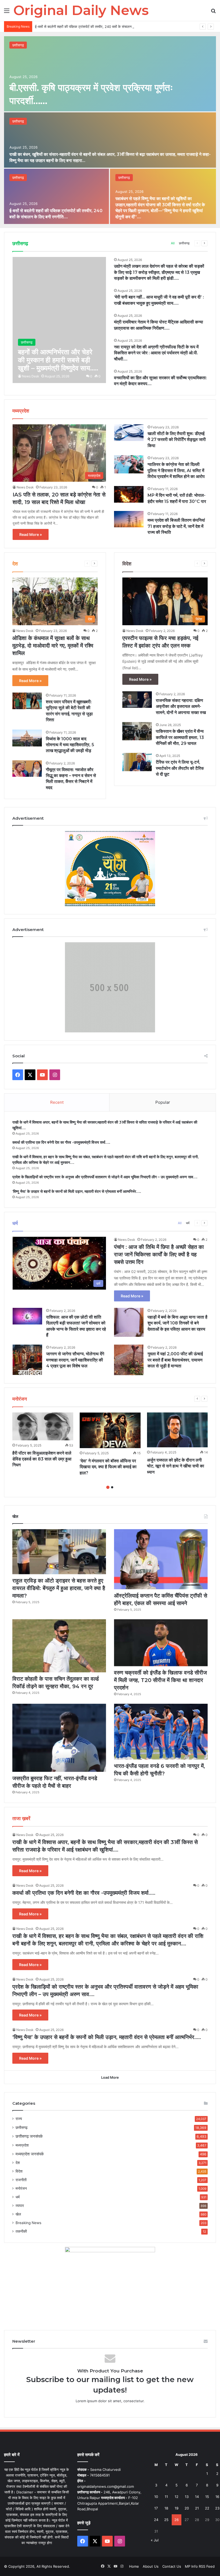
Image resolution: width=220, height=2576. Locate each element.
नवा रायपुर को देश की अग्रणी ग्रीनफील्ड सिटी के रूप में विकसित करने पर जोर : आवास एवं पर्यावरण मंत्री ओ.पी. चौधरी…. (156, 353)
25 (166, 2520)
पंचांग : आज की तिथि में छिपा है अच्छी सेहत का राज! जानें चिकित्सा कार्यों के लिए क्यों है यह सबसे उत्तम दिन (159, 1254)
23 (217, 2508)
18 (166, 2508)
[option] (110, 130)
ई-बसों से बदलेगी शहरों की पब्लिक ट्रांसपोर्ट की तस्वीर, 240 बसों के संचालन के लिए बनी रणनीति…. (98, 27)
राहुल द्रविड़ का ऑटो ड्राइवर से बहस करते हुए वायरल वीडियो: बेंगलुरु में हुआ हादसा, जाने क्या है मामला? (59, 1588)
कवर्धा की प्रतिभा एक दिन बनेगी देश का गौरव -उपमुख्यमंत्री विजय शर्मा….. (61, 1142)
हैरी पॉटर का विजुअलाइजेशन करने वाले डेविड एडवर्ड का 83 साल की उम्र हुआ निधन (42, 1459)
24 (156, 2520)
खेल (18, 2214)
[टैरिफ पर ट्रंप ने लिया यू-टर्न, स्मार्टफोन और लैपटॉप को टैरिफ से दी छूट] (137, 762)
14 (197, 2497)
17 (156, 2508)
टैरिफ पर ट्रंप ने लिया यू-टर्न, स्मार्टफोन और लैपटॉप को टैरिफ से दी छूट (180, 768)
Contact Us (172, 2566)
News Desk (31, 376)
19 (177, 2508)
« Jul (155, 2540)
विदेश (19, 2171)
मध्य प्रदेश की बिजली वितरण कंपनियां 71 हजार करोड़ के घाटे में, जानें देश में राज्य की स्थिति (176, 526)
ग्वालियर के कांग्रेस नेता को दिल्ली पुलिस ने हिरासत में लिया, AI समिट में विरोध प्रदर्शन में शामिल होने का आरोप (176, 470)
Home (134, 2566)
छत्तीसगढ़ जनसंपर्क (29, 2136)
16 (217, 2497)
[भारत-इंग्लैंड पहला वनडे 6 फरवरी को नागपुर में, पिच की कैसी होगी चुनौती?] (161, 1732)
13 (187, 2497)
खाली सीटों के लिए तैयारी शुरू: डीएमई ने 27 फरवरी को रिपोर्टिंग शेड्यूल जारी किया (177, 440)
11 (166, 2497)
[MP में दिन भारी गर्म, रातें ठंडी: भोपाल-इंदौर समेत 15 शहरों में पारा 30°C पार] (129, 494)
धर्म (188, 1223)
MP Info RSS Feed (200, 2566)
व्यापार (20, 2206)
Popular (163, 1102)
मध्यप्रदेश (22, 2145)
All (173, 243)
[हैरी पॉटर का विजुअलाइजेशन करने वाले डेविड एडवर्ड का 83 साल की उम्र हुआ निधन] (43, 1426)
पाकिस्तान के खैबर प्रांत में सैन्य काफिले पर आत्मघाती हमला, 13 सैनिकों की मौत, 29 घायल (180, 737)
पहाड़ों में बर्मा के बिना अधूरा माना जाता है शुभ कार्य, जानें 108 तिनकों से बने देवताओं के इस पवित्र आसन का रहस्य (177, 1323)
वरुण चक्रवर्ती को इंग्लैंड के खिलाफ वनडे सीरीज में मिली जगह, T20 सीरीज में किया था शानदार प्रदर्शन (160, 1680)
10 (156, 2497)
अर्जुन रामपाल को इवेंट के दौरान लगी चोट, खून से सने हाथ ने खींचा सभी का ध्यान (176, 1466)
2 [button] (112, 1487)
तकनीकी (21, 2231)
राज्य (19, 2119)
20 (187, 2508)
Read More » (31, 534)
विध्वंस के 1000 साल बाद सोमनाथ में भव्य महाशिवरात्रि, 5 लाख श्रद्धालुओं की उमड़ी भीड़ (70, 745)
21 (197, 2508)
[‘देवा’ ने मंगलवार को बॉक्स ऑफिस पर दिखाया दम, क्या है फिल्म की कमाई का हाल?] (110, 1430)
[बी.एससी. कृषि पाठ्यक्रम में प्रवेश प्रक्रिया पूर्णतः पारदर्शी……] (110, 74)
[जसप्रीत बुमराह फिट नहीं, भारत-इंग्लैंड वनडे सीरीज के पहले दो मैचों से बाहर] (59, 1738)
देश (18, 2163)
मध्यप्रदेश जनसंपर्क (30, 2154)
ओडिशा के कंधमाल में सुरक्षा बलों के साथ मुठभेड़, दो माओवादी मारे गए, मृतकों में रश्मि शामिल (53, 646)
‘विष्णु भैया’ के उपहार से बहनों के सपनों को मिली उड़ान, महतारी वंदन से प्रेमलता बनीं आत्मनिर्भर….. (77, 1191)
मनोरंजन (21, 2188)
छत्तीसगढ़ (18, 45)
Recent (57, 1102)
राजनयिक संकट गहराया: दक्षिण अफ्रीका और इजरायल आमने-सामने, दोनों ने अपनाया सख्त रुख (181, 706)
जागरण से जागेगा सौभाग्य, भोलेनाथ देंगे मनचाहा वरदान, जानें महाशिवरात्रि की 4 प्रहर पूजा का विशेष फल (75, 1360)
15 (207, 2497)
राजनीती (21, 2180)
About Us (151, 2566)
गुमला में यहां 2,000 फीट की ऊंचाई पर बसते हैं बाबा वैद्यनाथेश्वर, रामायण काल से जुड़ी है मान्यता (175, 1360)
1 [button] (108, 1487)
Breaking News (28, 2223)
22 (207, 2508)
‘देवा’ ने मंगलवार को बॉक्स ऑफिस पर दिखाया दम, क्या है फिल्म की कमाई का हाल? (108, 1467)
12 (177, 2497)
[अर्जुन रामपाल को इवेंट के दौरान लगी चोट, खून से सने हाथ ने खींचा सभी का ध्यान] (177, 1430)
